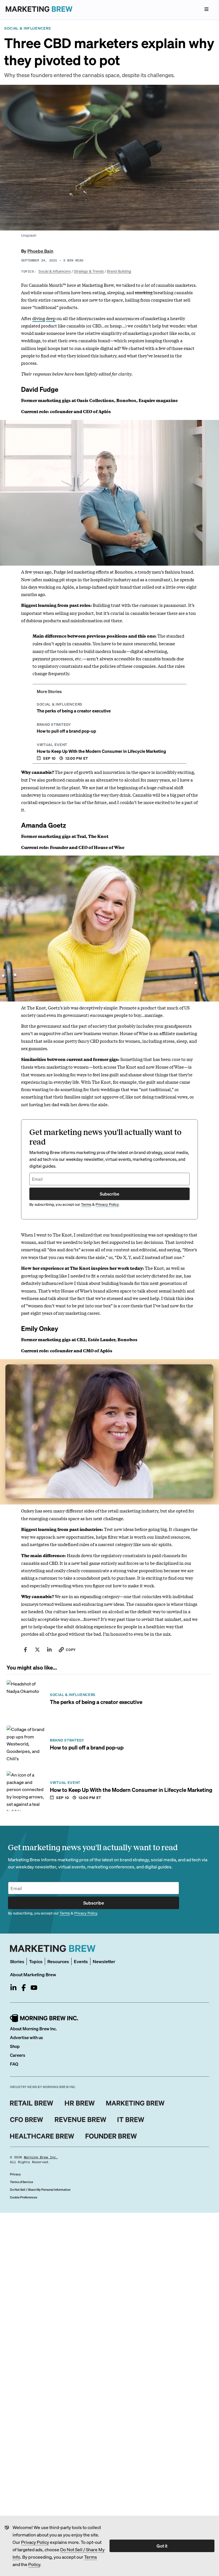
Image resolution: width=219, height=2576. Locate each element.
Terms (91, 2557)
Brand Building (119, 271)
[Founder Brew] (111, 2136)
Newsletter (104, 1961)
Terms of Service (22, 2182)
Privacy (15, 2174)
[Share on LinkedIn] (49, 1650)
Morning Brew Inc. (41, 2157)
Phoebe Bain (40, 251)
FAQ (14, 2064)
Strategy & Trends (89, 271)
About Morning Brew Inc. (33, 2029)
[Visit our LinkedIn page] (13, 1988)
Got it (162, 2546)
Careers (18, 2055)
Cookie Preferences (24, 2197)
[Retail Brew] (32, 2103)
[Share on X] (37, 1650)
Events (81, 1961)
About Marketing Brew (33, 1974)
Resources (58, 1961)
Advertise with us (26, 2037)
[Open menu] (206, 9)
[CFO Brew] (27, 2120)
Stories (17, 1961)
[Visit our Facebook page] (24, 1988)
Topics (36, 1961)
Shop (15, 2046)
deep (51, 318)
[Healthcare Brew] (42, 2136)
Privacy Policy (35, 2542)
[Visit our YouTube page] (34, 1988)
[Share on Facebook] (25, 1650)
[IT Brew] (131, 2120)
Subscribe (109, 1194)
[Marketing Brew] (135, 2103)
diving (39, 318)
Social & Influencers (55, 271)
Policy (34, 2564)
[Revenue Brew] (81, 2120)
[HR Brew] (80, 2103)
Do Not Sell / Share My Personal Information (40, 2190)
